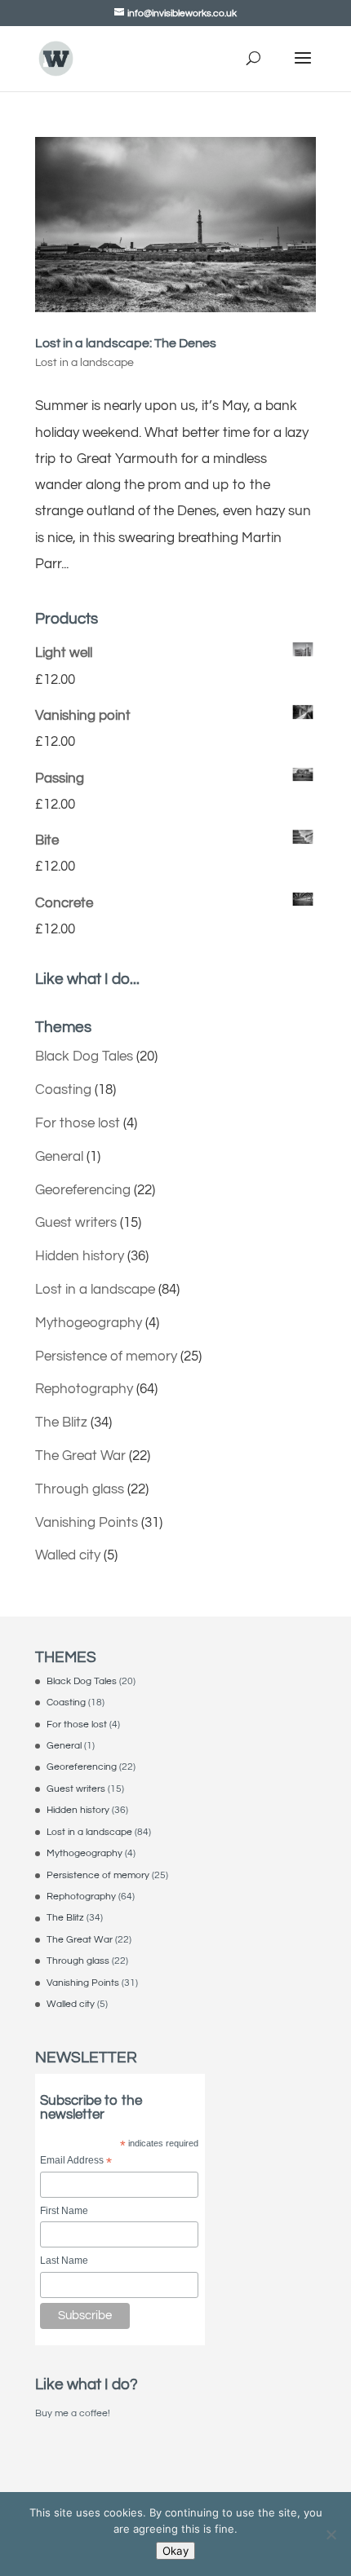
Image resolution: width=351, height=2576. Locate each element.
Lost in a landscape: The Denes (126, 343)
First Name (64, 2211)
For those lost (78, 1123)
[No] (331, 2534)
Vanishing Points (87, 1523)
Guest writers (76, 1223)
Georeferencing (83, 1190)
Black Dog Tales (84, 1056)
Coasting (63, 1090)
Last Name (64, 2261)
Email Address (76, 2161)
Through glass (80, 1489)
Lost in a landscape (84, 363)
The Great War (80, 1456)
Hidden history (80, 1256)
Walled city (68, 1555)
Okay (175, 2551)
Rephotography (84, 1389)
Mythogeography (89, 1323)
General (59, 1157)
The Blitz (61, 1423)
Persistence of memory (106, 1356)
